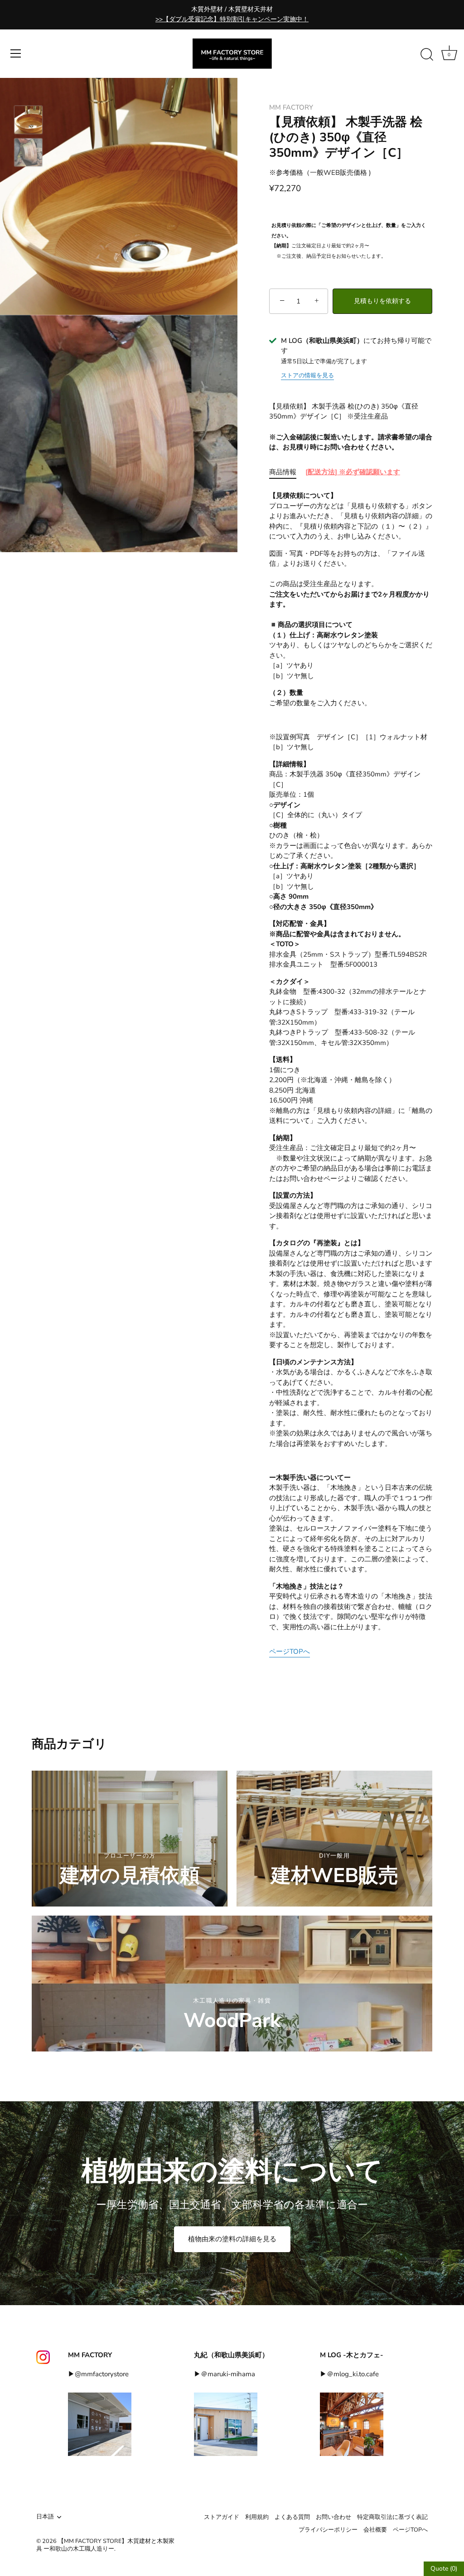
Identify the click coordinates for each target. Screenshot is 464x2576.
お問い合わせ (333, 2517)
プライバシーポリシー (328, 2530)
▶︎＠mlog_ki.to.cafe (349, 2374)
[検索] (427, 55)
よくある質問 (292, 2517)
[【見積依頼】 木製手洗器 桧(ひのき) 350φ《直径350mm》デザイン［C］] (28, 120)
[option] (28, 121)
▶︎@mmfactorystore (98, 2374)
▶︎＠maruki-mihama (225, 2374)
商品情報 (283, 472)
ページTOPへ (290, 1652)
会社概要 (375, 2530)
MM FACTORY (291, 107)
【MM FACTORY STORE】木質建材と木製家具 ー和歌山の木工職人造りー (105, 2545)
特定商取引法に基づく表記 (392, 2517)
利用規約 (257, 2517)
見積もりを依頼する (382, 301)
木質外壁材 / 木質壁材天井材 (232, 14)
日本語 (45, 2517)
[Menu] (16, 53)
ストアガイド (222, 2517)
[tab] (287, 472)
